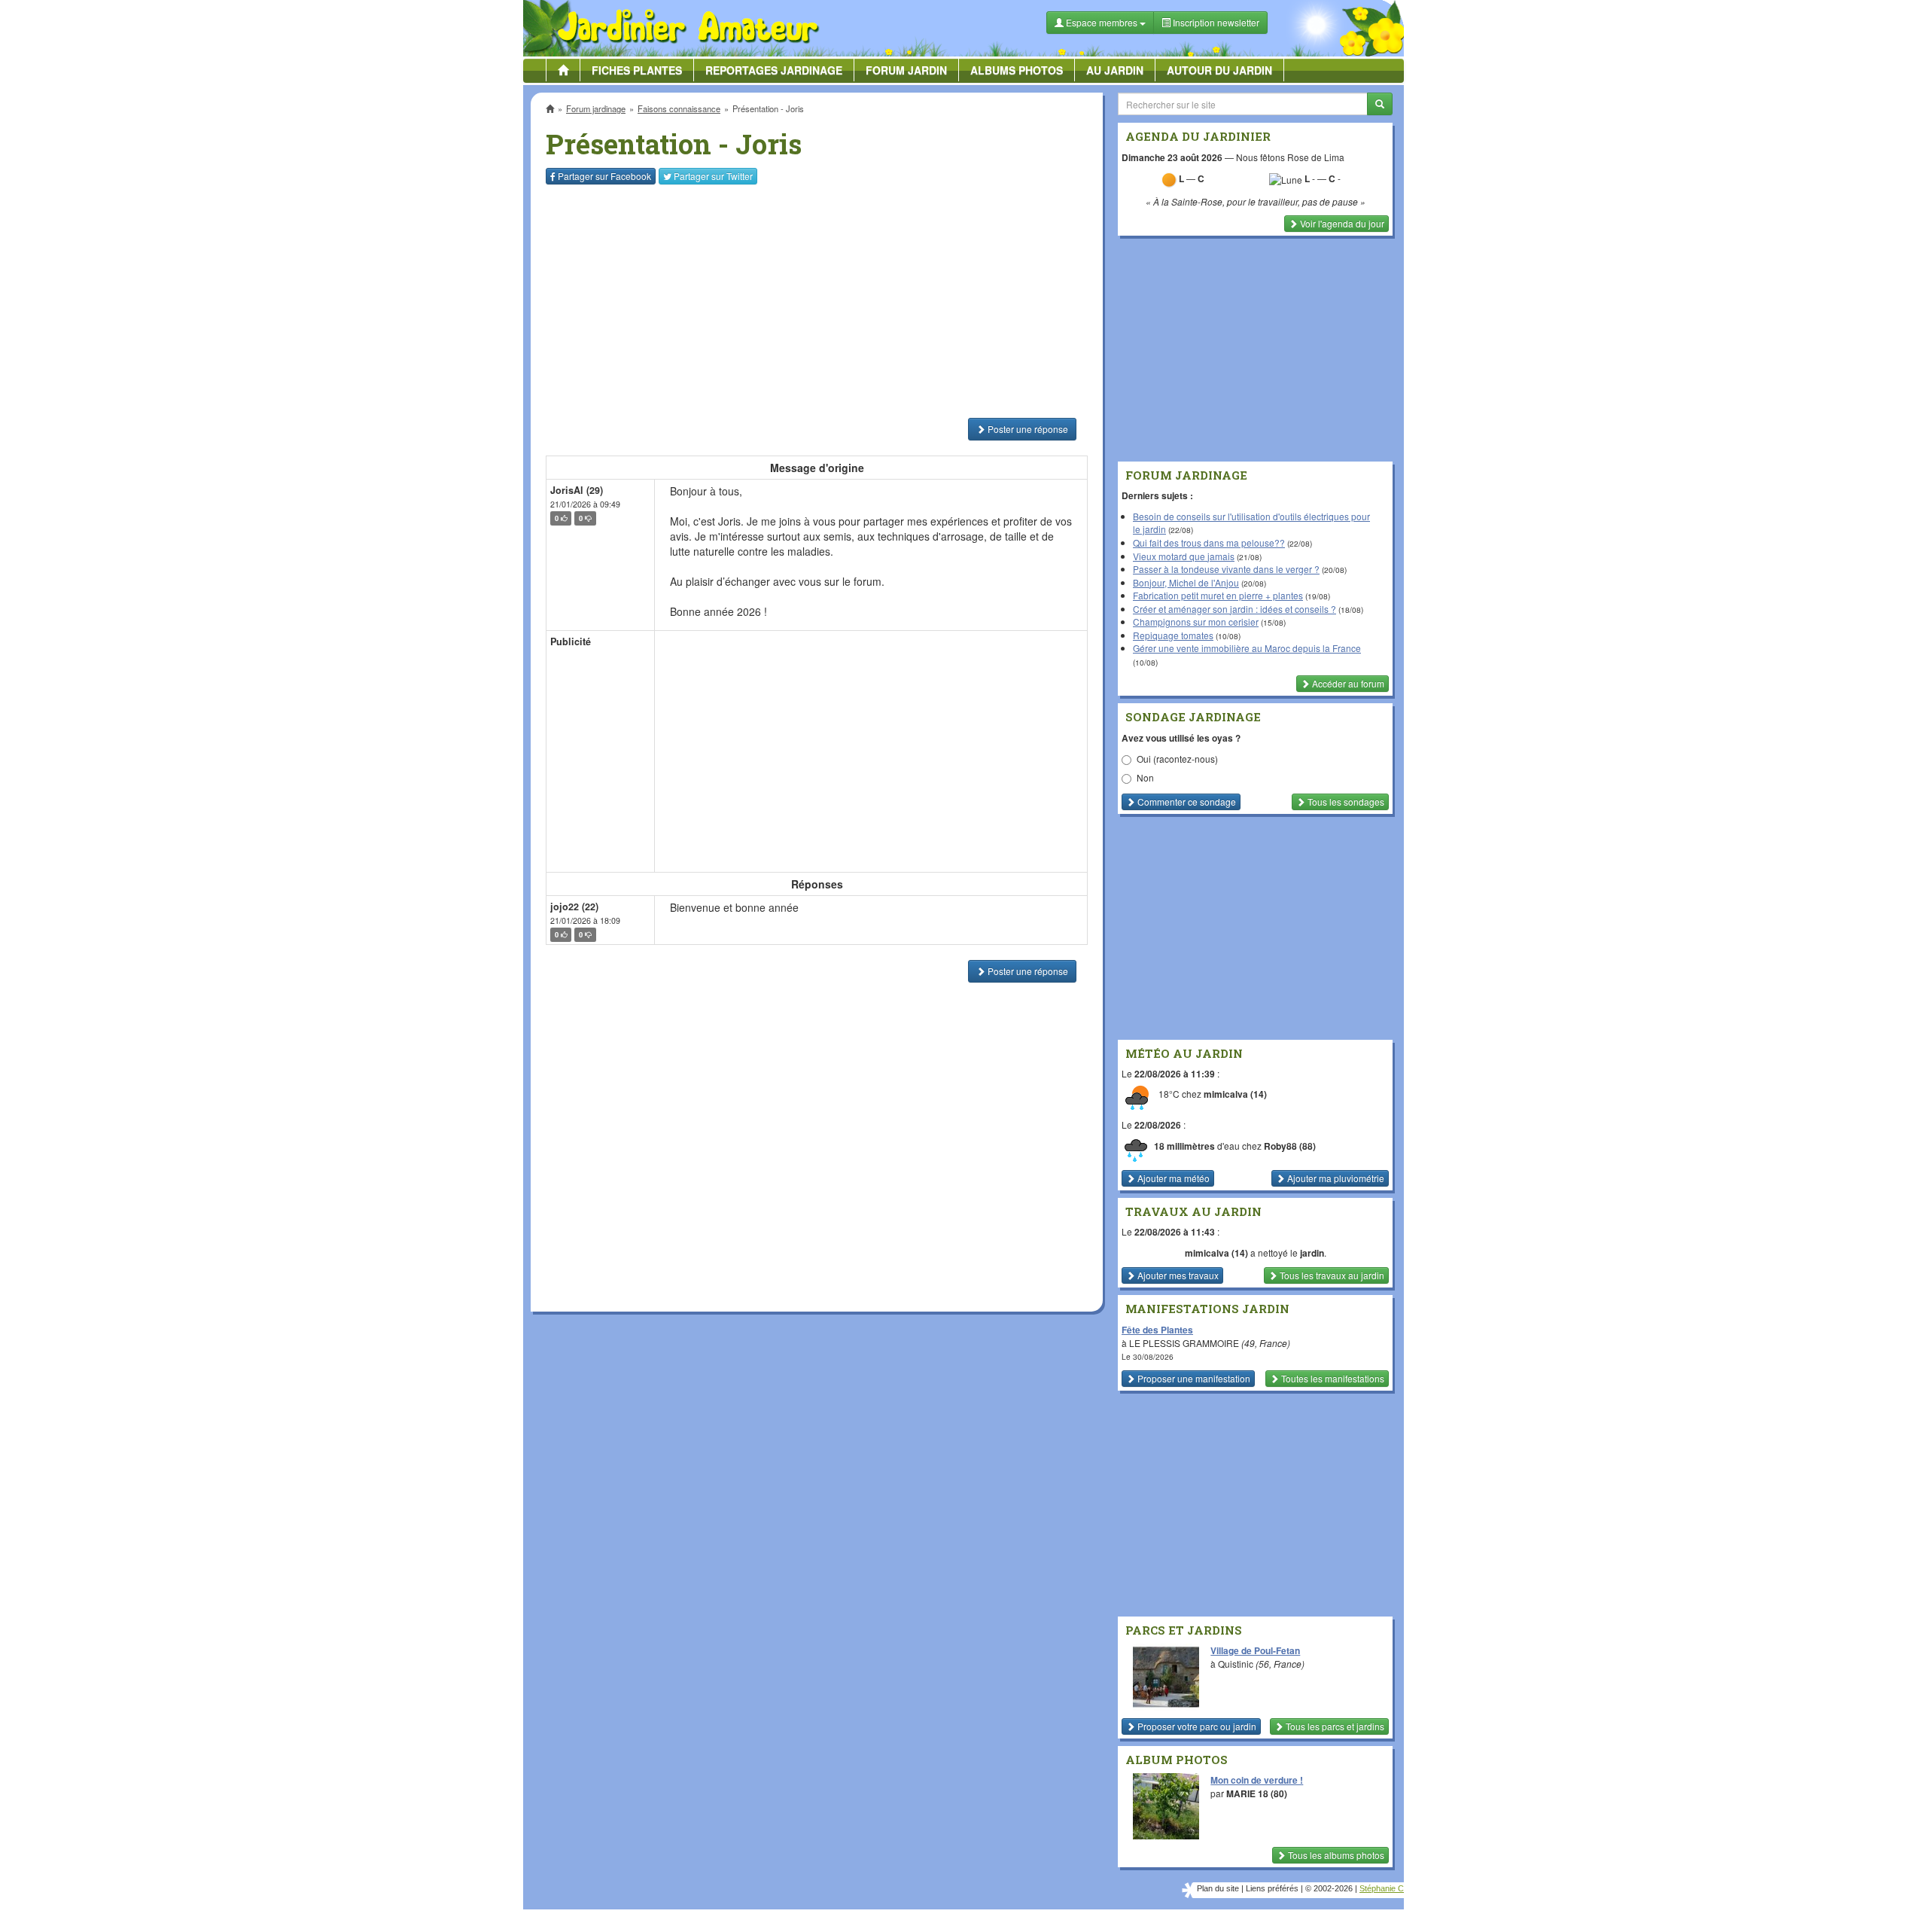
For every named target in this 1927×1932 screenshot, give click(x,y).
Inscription (851, 242)
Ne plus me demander (1127, 418)
